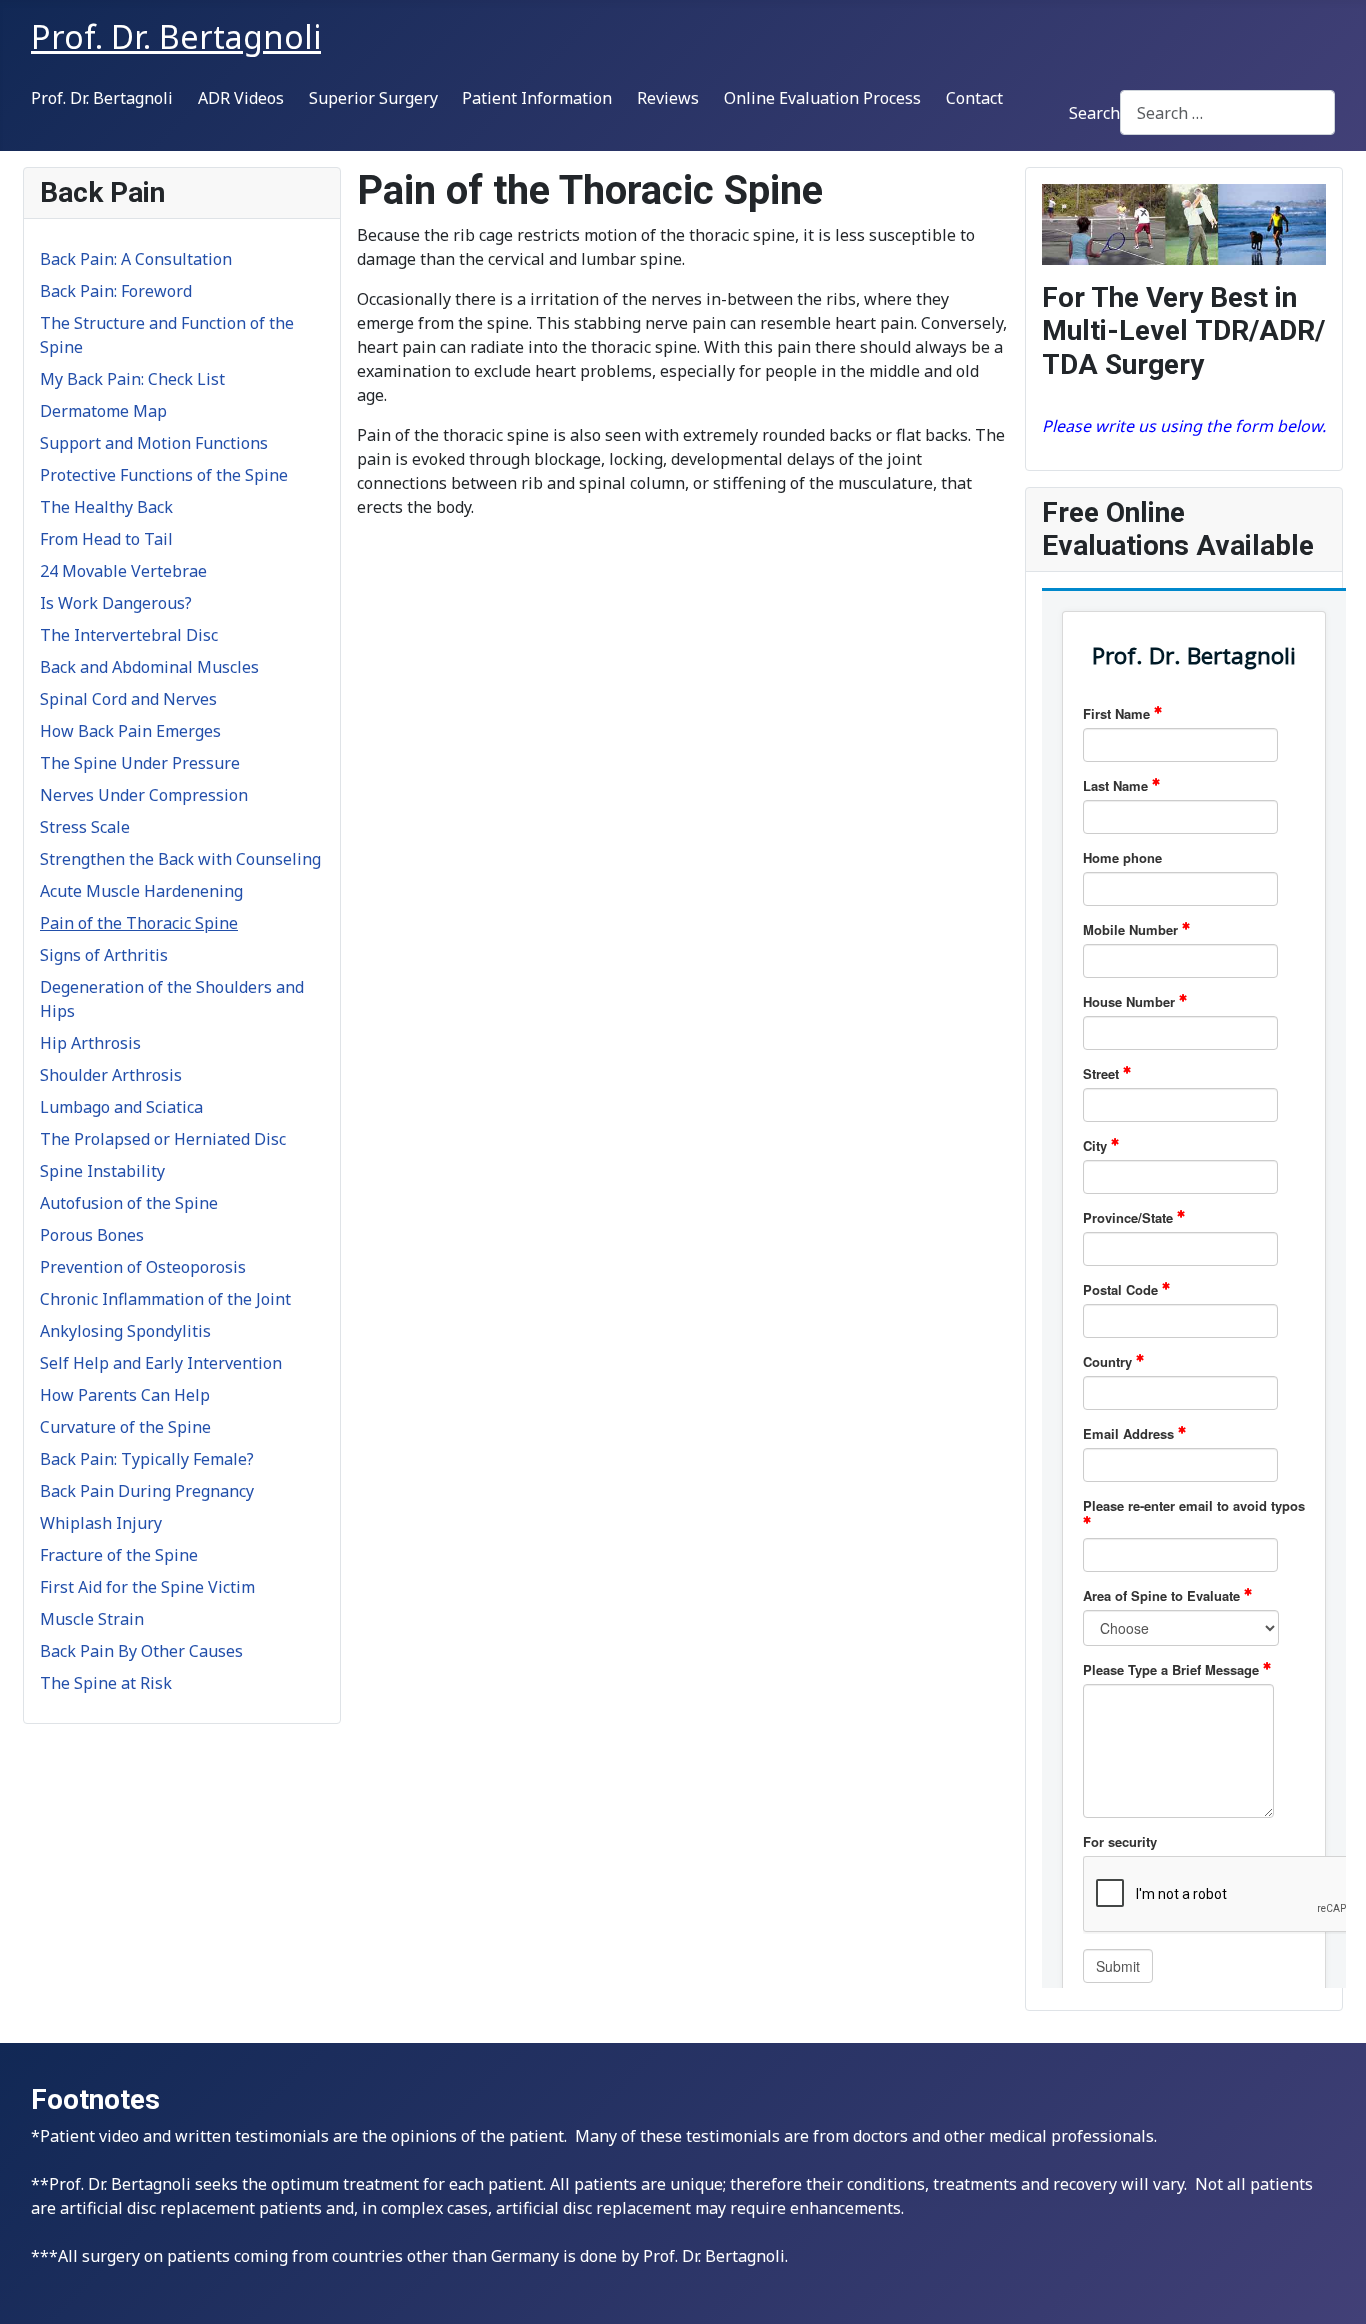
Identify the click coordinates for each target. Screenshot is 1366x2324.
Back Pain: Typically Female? (147, 1459)
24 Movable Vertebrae (123, 571)
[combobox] (1227, 112)
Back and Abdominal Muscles (149, 667)
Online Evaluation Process (822, 98)
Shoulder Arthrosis (111, 1075)
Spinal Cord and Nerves (128, 699)
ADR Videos (241, 98)
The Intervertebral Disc (129, 635)
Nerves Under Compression (144, 795)
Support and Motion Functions (154, 443)
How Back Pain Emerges (130, 731)
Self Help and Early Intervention (161, 1363)
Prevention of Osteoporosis (143, 1267)
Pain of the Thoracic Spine (139, 923)
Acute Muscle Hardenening (141, 891)
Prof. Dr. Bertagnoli (102, 98)
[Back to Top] (1331, 2287)
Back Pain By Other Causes (141, 1651)
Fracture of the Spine (119, 1555)
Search (1094, 113)
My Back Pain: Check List (132, 379)
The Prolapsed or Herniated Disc (163, 1139)
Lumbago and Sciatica (121, 1107)
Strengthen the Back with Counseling (180, 859)
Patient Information (537, 98)
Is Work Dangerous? (116, 603)
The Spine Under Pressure (140, 763)
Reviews (668, 98)
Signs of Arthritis (104, 955)
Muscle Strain (92, 1619)
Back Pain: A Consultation (136, 259)
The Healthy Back (106, 507)
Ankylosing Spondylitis (125, 1331)
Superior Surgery (373, 98)
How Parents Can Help (125, 1395)
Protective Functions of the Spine (164, 475)
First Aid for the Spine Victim (147, 1587)
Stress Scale (85, 827)
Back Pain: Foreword (116, 291)
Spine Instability (102, 1171)
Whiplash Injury (101, 1523)
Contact (974, 98)
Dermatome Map (103, 411)
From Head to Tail (106, 539)
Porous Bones (92, 1235)
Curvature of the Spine (125, 1427)
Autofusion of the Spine (129, 1203)
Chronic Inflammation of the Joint (165, 1299)
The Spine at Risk (106, 1683)
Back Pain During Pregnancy (147, 1491)
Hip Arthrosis (90, 1043)
